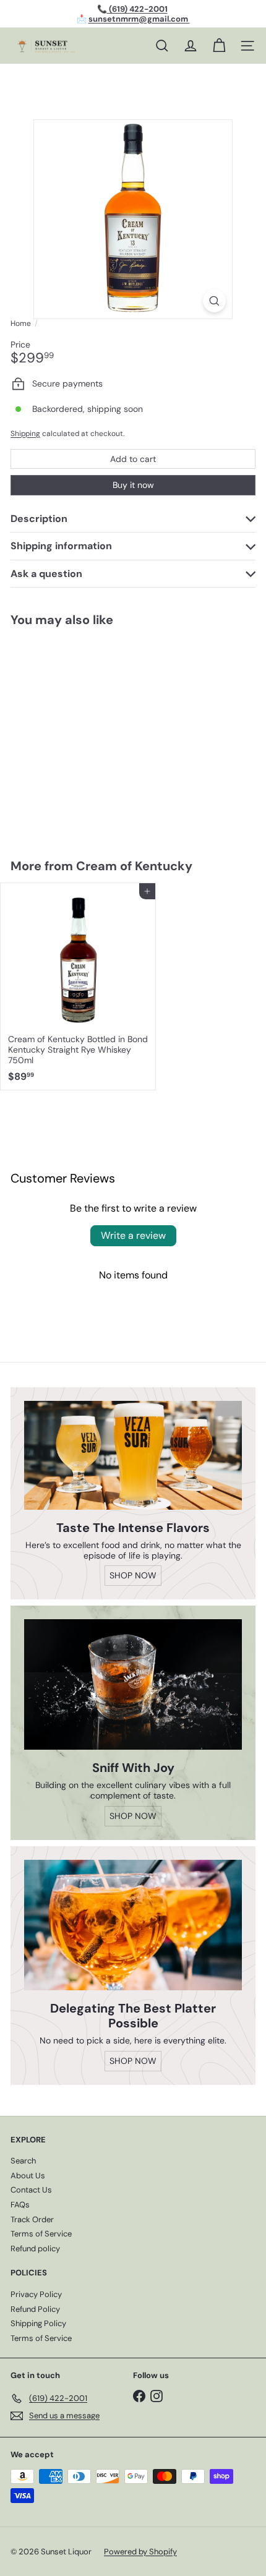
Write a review (133, 1235)
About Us (28, 2176)
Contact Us (31, 2190)
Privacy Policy (36, 2294)
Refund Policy (35, 2309)
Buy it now (133, 485)
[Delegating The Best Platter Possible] (133, 1925)
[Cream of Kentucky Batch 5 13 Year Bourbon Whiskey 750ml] (78, 735)
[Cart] (219, 46)
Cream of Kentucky (134, 866)
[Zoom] (214, 301)
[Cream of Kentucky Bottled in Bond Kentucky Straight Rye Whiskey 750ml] (78, 986)
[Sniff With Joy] (133, 1684)
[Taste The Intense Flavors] (133, 1455)
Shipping (25, 434)
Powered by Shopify (140, 2552)
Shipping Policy (38, 2323)
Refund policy (35, 2249)
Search (23, 2161)
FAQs (20, 2205)
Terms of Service (41, 2234)
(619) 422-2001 (137, 9)
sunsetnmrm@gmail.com (139, 19)
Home (21, 323)
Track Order (32, 2219)
